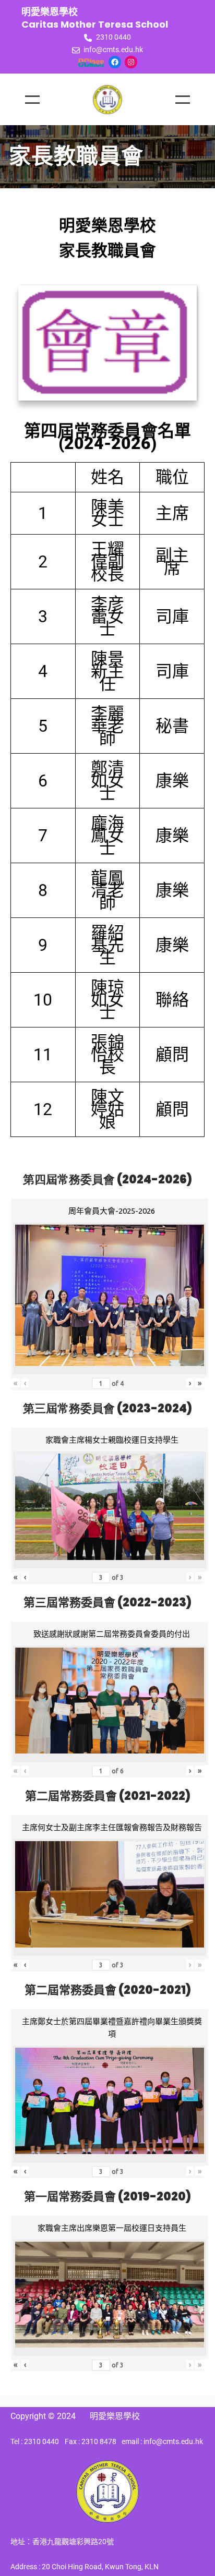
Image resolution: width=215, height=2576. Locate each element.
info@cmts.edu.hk (113, 50)
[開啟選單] (32, 100)
